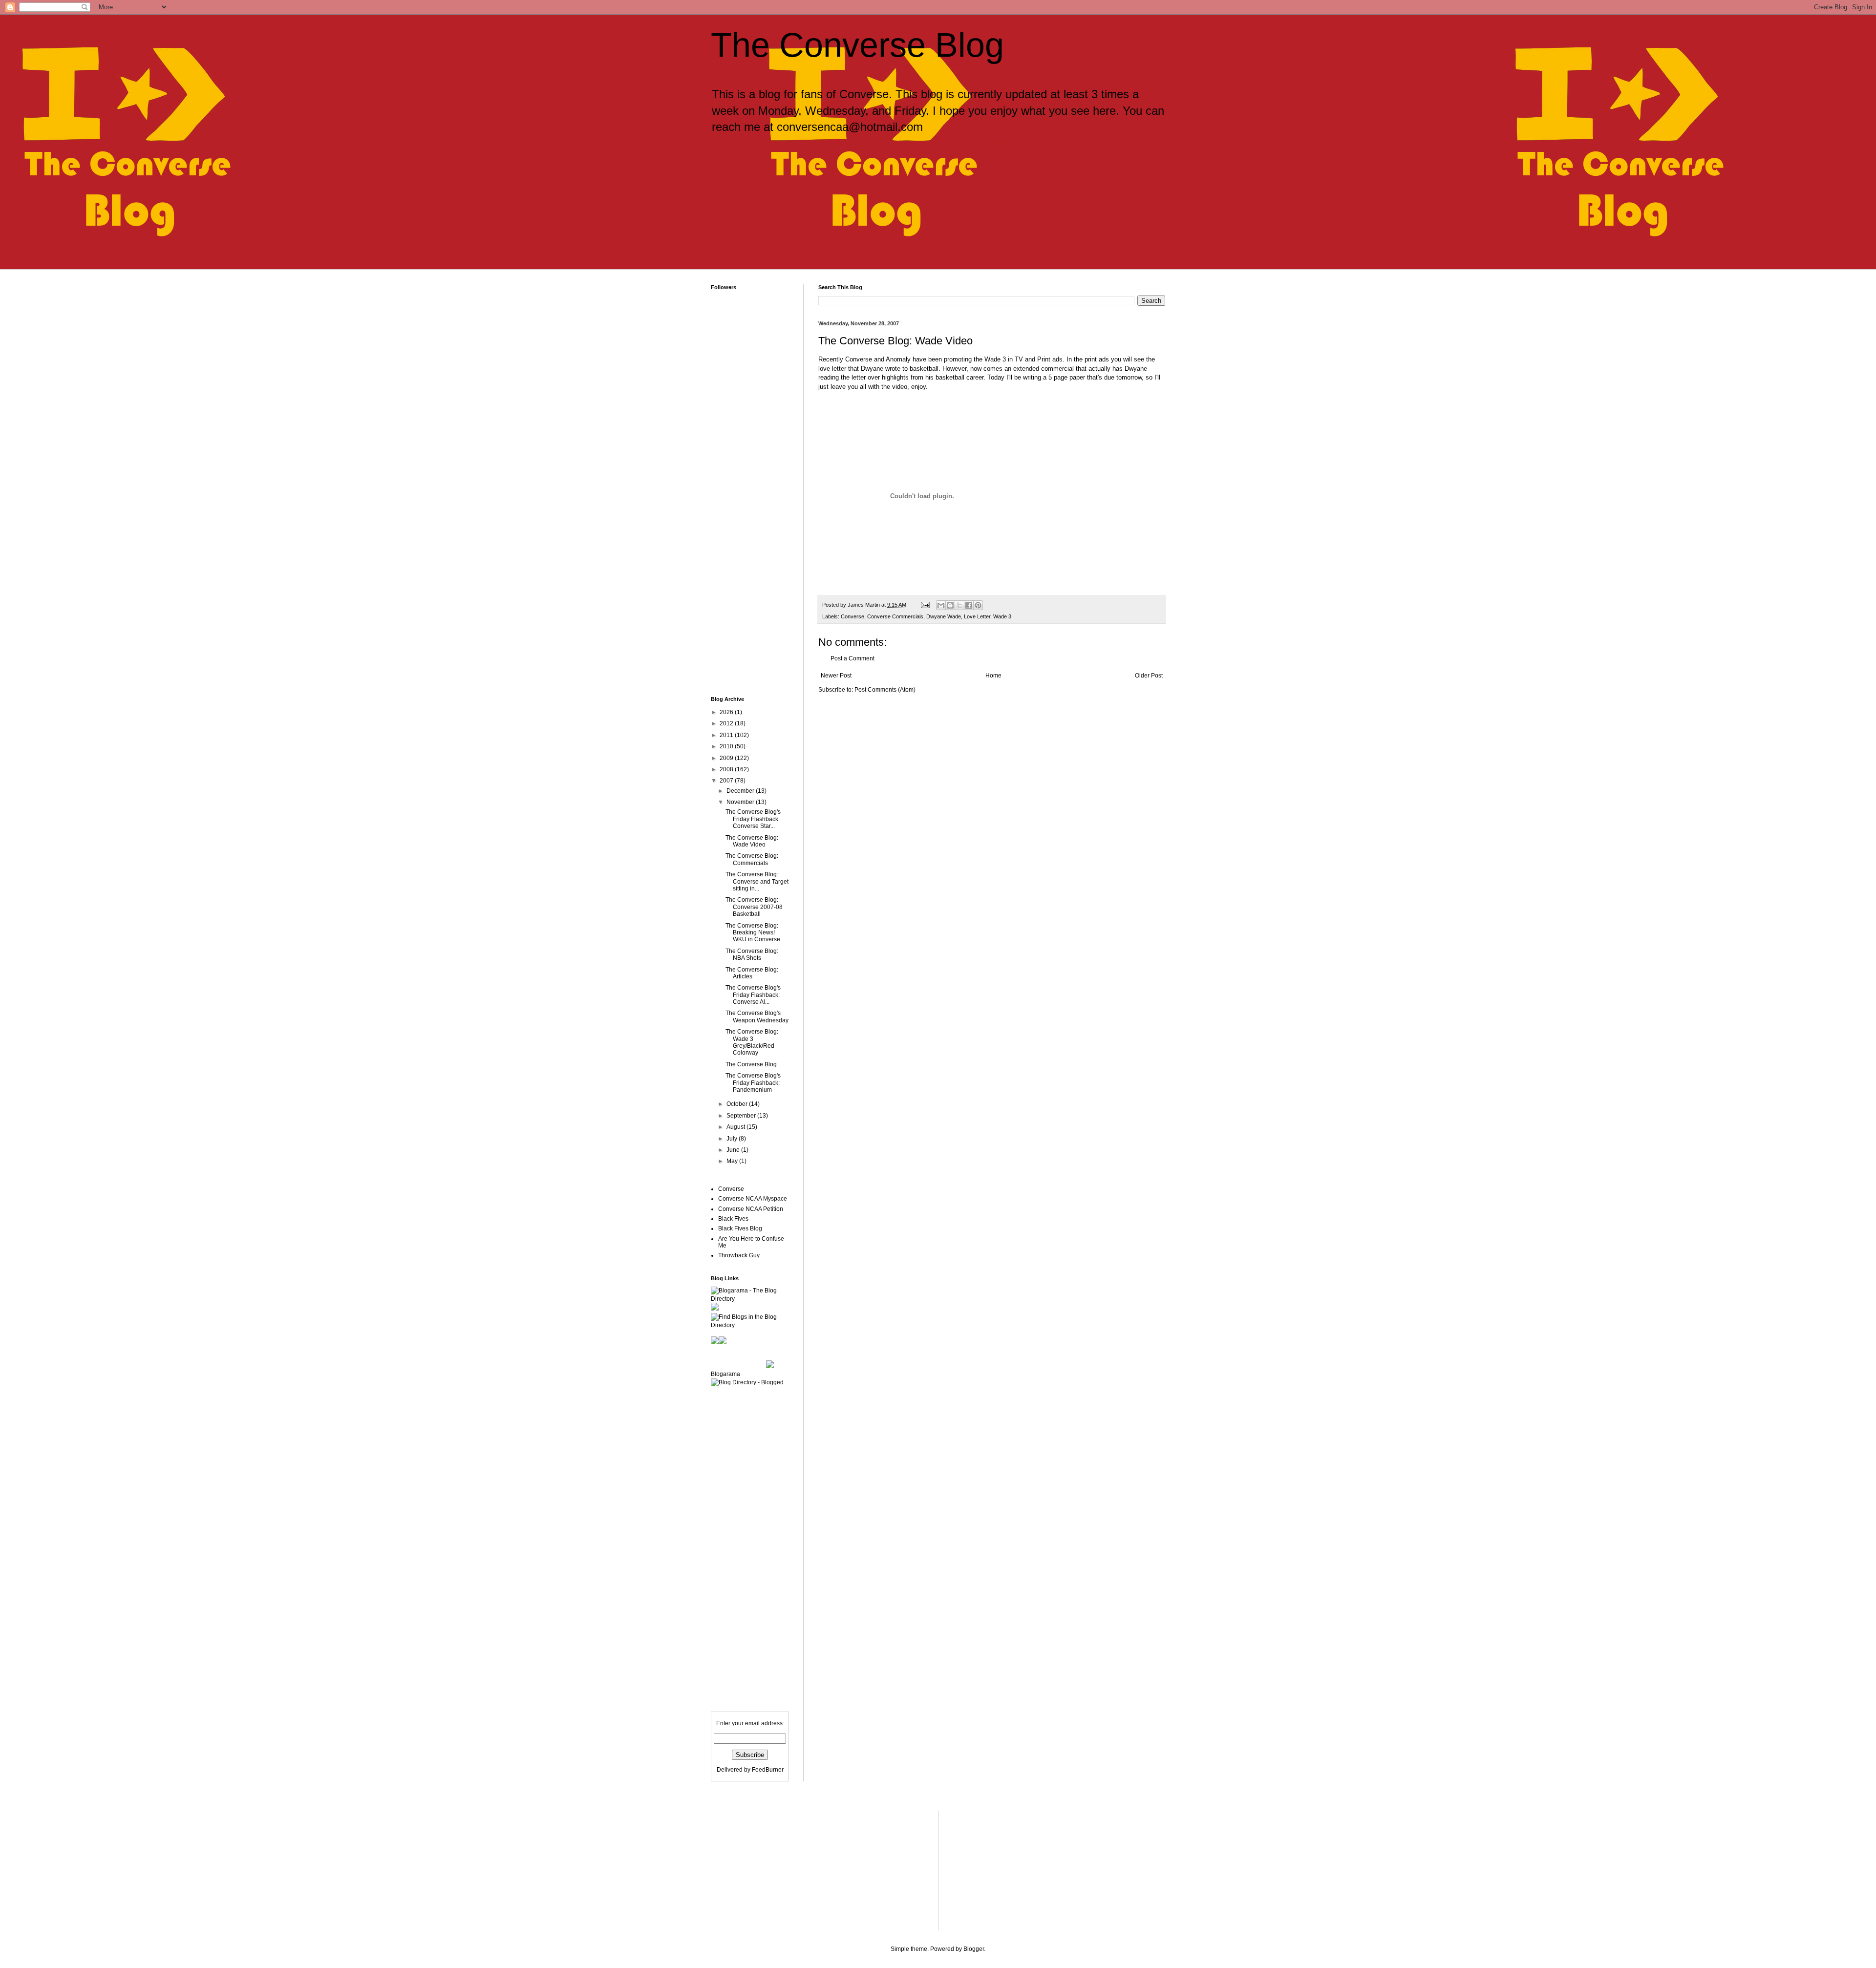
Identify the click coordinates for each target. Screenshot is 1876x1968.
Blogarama (725, 1374)
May (733, 1161)
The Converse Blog (857, 45)
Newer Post (836, 676)
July (733, 1139)
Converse (853, 616)
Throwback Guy (739, 1255)
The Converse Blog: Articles (752, 973)
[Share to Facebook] (969, 605)
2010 (727, 746)
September (742, 1116)
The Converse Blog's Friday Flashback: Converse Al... (753, 995)
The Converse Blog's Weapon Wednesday (757, 1016)
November (741, 802)
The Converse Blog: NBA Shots (752, 954)
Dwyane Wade (944, 616)
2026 (727, 712)
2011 (727, 735)
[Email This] (941, 605)
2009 (727, 758)
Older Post (1149, 676)
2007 (727, 781)
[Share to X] (959, 605)
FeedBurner (768, 1770)
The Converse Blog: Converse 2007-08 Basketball (754, 907)
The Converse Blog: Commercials (752, 859)
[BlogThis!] (950, 605)
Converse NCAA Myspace (753, 1199)
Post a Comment (853, 658)
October (738, 1104)
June (734, 1150)
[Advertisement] (881, 184)
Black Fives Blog (740, 1228)
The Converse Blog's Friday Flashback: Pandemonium (753, 1083)
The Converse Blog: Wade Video (752, 841)
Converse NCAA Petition (751, 1209)
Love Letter (977, 616)
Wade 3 (1002, 616)
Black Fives (733, 1219)
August (736, 1127)
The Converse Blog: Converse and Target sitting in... (757, 881)
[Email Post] (925, 605)
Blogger (974, 1949)
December (741, 791)
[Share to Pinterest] (978, 605)
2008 (727, 769)
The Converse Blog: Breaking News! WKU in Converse (753, 933)
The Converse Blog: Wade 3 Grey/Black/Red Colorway (752, 1042)
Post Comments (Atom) (885, 690)
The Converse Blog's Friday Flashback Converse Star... (753, 819)
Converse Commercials (895, 616)
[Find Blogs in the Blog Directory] (750, 1325)
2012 (727, 723)
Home (993, 676)
